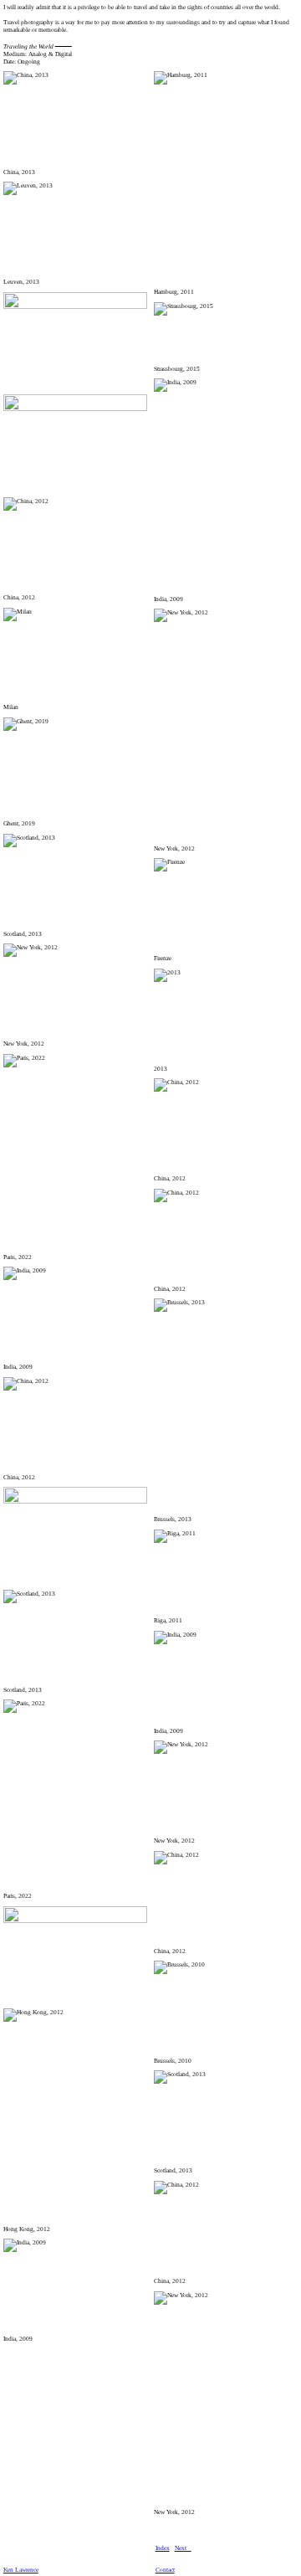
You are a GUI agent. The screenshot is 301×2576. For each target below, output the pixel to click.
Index (163, 2548)
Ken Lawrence (21, 2570)
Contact (165, 2570)
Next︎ (183, 2548)
